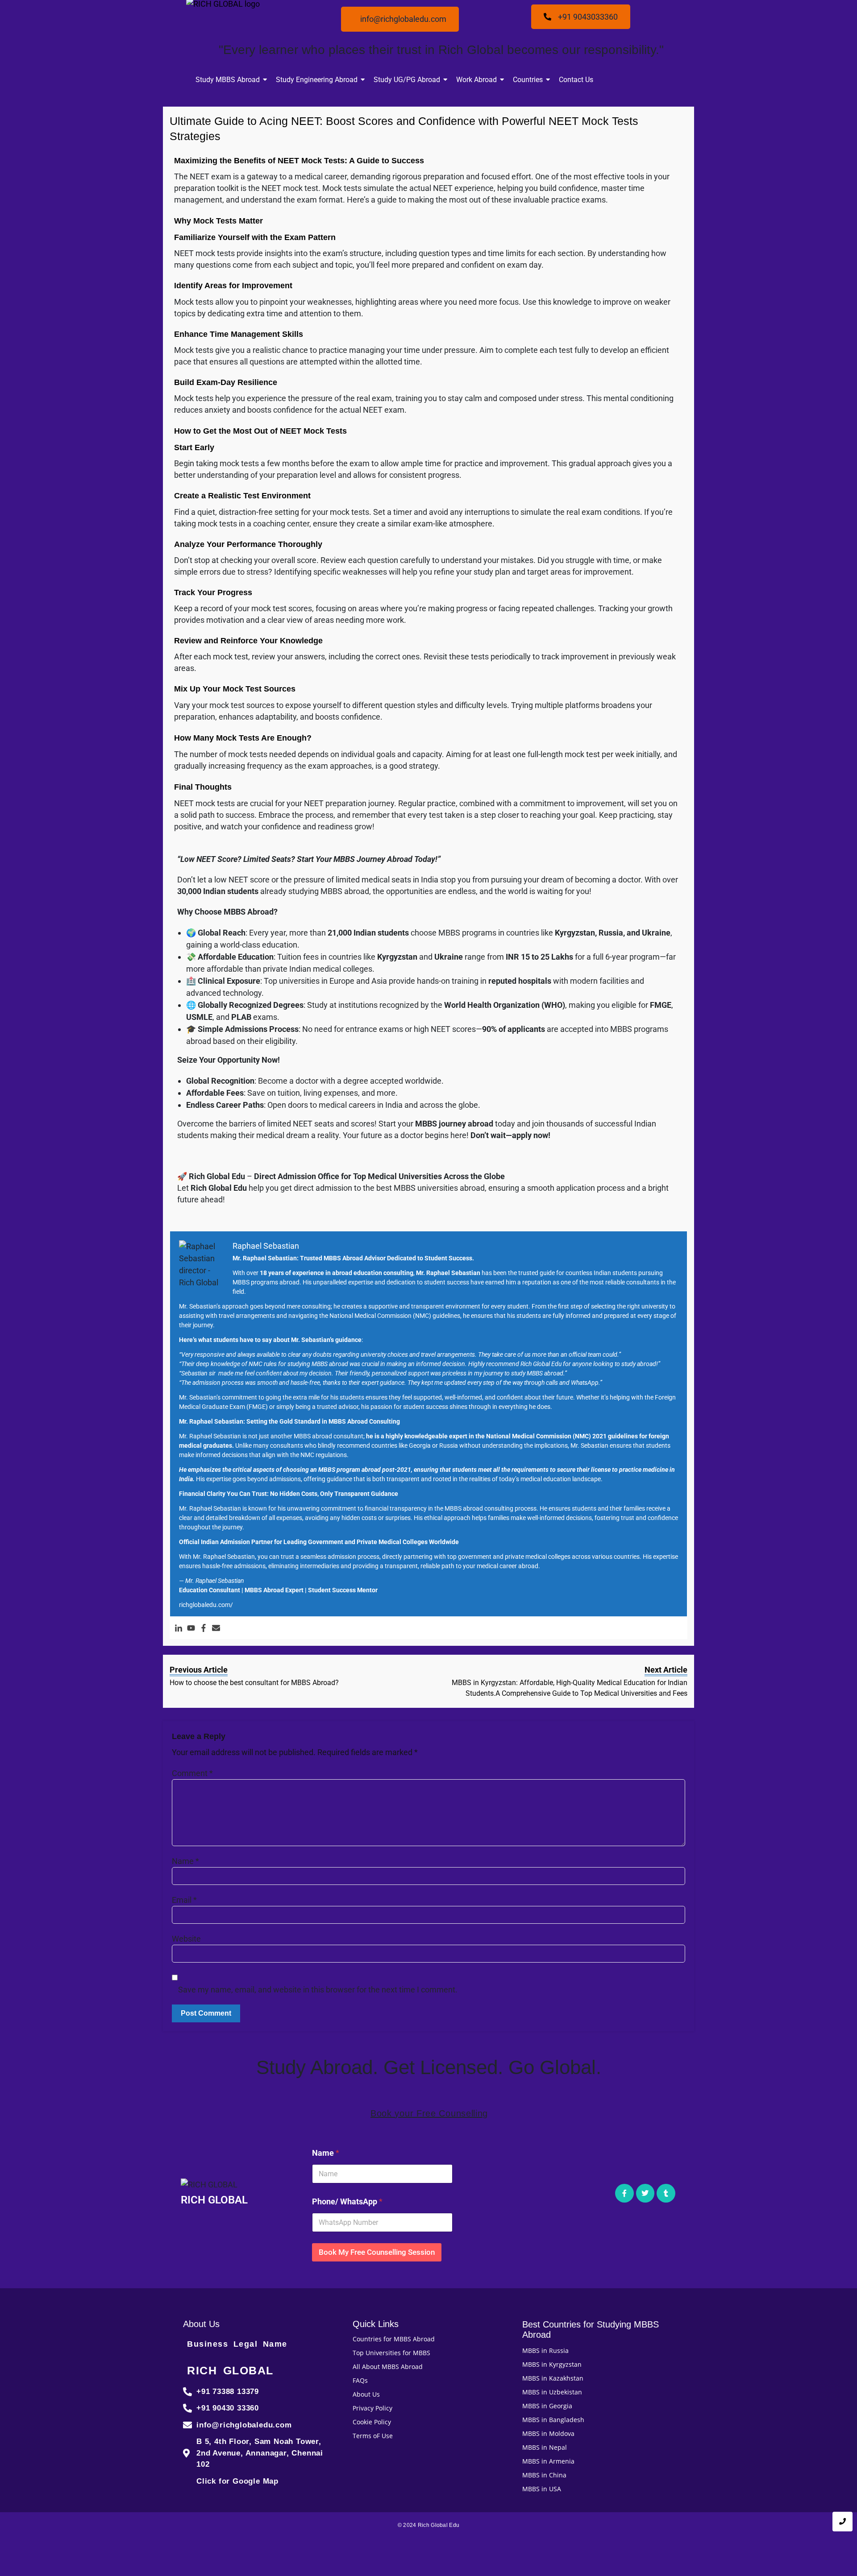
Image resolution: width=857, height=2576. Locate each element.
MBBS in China (544, 2475)
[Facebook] (204, 1628)
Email (184, 1900)
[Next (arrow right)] (841, 1288)
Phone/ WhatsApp (347, 2201)
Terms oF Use (373, 2436)
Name (185, 1861)
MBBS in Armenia (548, 2461)
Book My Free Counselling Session (377, 2252)
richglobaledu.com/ (206, 1605)
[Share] (847, 10)
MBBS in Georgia (547, 2406)
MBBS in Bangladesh (553, 2420)
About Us (366, 2394)
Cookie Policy (372, 2422)
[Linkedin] (179, 1628)
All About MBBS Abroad (388, 2367)
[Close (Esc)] (828, 10)
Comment (192, 1773)
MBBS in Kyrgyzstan (552, 2364)
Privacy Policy (372, 2408)
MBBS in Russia (545, 2350)
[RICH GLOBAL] (214, 2185)
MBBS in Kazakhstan (553, 2378)
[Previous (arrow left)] (16, 1288)
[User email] (216, 1628)
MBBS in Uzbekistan (552, 2392)
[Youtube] (191, 1628)
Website (186, 1939)
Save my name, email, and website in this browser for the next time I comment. (318, 1990)
